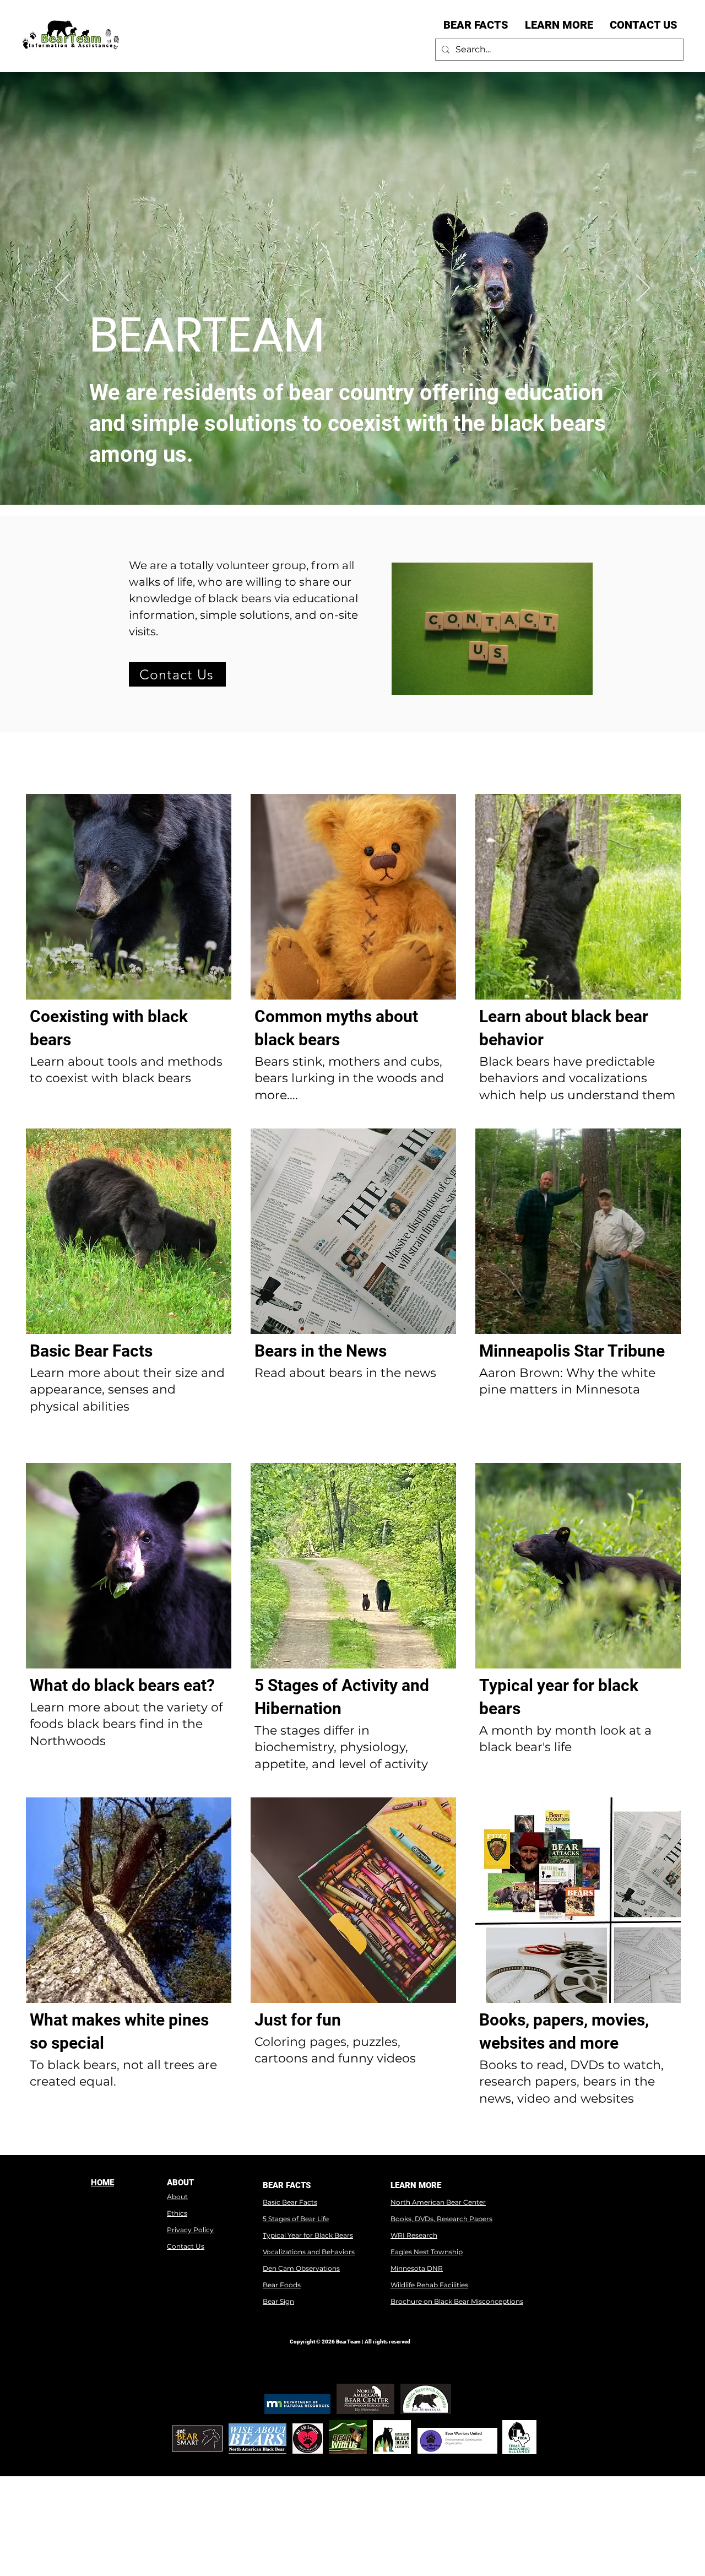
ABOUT (180, 2183)
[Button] (129, 955)
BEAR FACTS (287, 2185)
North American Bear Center (438, 2202)
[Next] (643, 289)
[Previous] (62, 289)
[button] (476, 25)
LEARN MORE (416, 2185)
